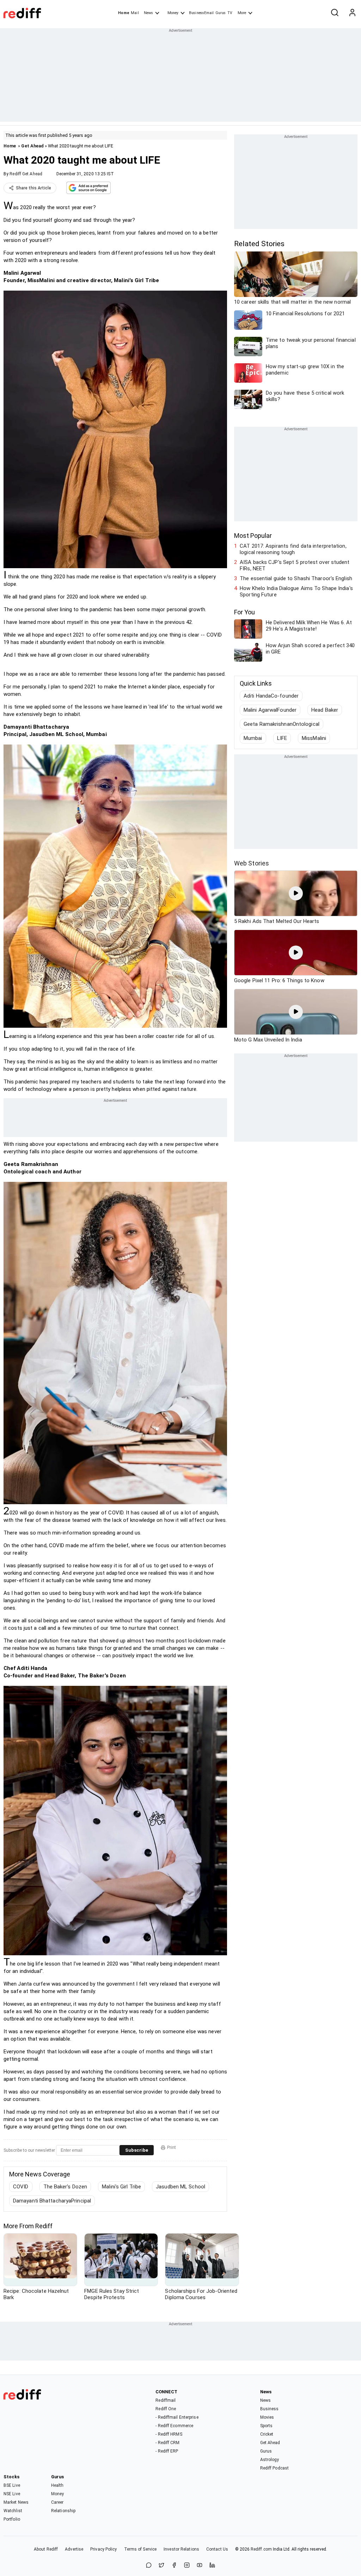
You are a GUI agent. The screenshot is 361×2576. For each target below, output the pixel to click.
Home (124, 13)
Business (270, 2409)
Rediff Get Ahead (26, 174)
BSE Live (12, 2485)
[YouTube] (200, 2566)
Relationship (63, 2511)
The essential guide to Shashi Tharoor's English (296, 578)
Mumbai (253, 738)
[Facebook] (174, 2566)
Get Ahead (32, 146)
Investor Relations (181, 2549)
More (242, 13)
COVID (21, 2187)
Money (173, 13)
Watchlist (13, 2511)
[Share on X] (161, 2566)
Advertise (74, 2549)
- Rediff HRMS (169, 2434)
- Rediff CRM (167, 2443)
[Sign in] (352, 13)
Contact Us (217, 2549)
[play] (296, 893)
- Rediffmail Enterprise (177, 2417)
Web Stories (252, 863)
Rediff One (166, 2409)
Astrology (270, 2460)
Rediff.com (261, 2549)
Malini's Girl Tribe (121, 2187)
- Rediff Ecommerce (174, 2426)
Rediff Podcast (274, 2468)
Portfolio (12, 2519)
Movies (267, 2417)
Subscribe (137, 2150)
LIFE (282, 738)
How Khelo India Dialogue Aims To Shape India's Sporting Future (296, 591)
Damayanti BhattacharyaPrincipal (52, 2201)
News (148, 13)
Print (172, 2147)
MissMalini (314, 738)
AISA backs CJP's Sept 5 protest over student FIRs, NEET (295, 565)
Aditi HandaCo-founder (271, 696)
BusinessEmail (201, 13)
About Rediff (46, 2549)
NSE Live (12, 2494)
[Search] (335, 13)
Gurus (221, 13)
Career (57, 2502)
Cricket (267, 2434)
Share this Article (33, 188)
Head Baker (325, 710)
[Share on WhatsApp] (149, 2566)
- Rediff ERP (167, 2451)
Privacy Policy (103, 2549)
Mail (135, 13)
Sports (267, 2426)
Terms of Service (140, 2549)
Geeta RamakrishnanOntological (282, 724)
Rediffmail (166, 2400)
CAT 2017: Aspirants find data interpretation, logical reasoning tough (293, 549)
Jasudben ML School (180, 2187)
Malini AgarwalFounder (270, 710)
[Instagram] (187, 2566)
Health (57, 2485)
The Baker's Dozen (65, 2187)
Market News (16, 2502)
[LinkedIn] (212, 2566)
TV (230, 13)
